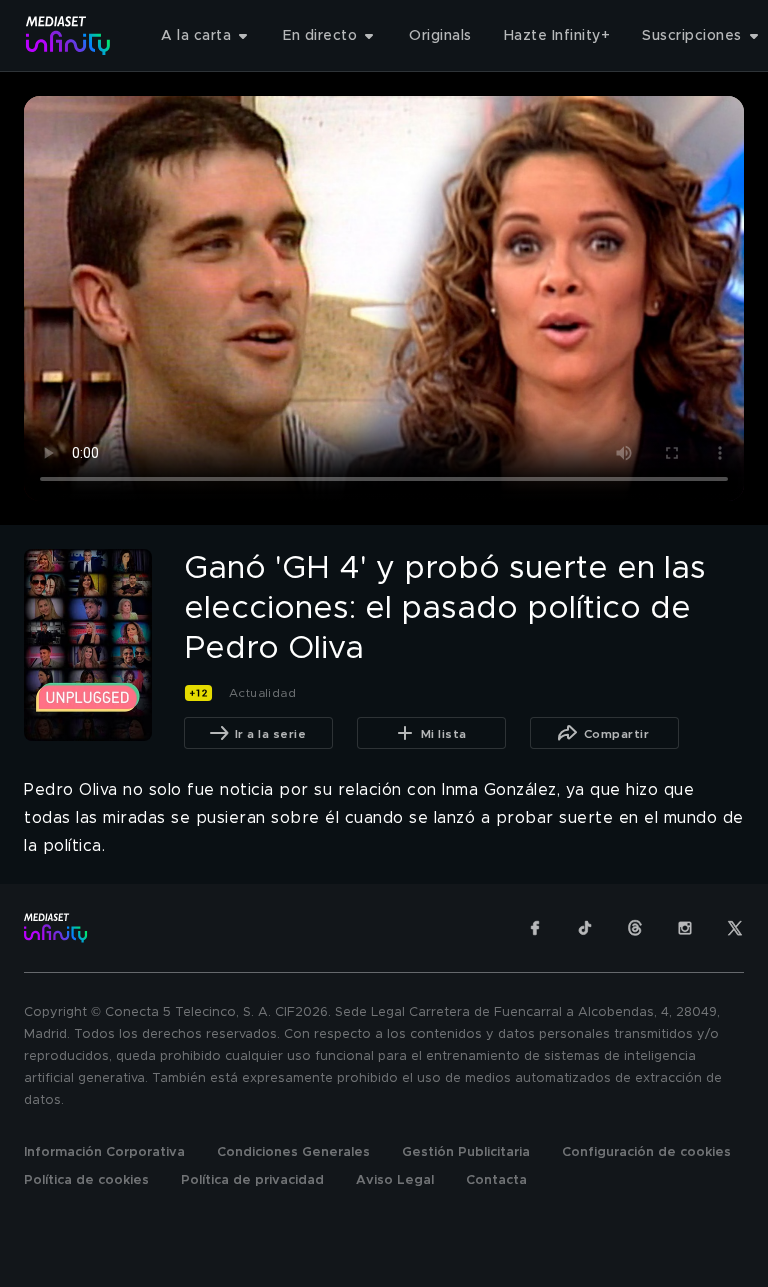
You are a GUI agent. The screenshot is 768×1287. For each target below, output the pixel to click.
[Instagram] (685, 928)
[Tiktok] (585, 928)
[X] (735, 928)
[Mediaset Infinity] (68, 35)
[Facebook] (535, 928)
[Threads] (635, 928)
